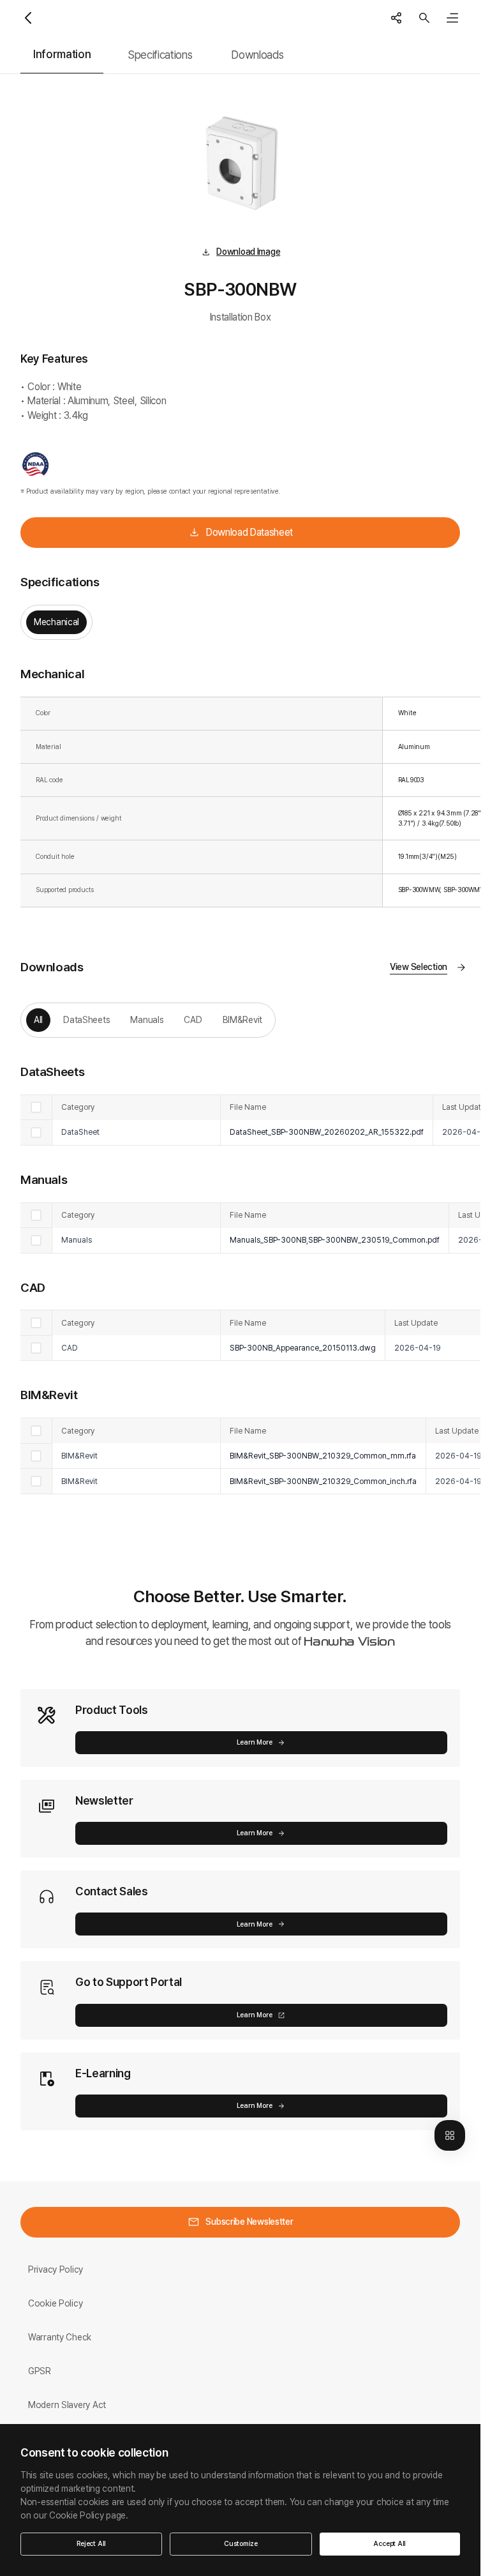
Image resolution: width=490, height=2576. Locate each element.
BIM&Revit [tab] (242, 1020)
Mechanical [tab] (56, 622)
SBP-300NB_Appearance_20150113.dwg (303, 1348)
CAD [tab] (193, 1020)
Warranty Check (60, 2337)
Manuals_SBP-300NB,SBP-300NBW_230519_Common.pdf (335, 1240)
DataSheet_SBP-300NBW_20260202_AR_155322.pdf (327, 1132)
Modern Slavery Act (67, 2405)
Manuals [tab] (147, 1020)
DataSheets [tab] (86, 1020)
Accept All (390, 2544)
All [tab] (38, 1020)
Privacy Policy (56, 2269)
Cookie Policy (55, 2303)
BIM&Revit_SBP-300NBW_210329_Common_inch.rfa (323, 1481)
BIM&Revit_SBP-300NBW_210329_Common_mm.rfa (323, 1456)
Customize (241, 2544)
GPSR (40, 2371)
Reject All (91, 2544)
